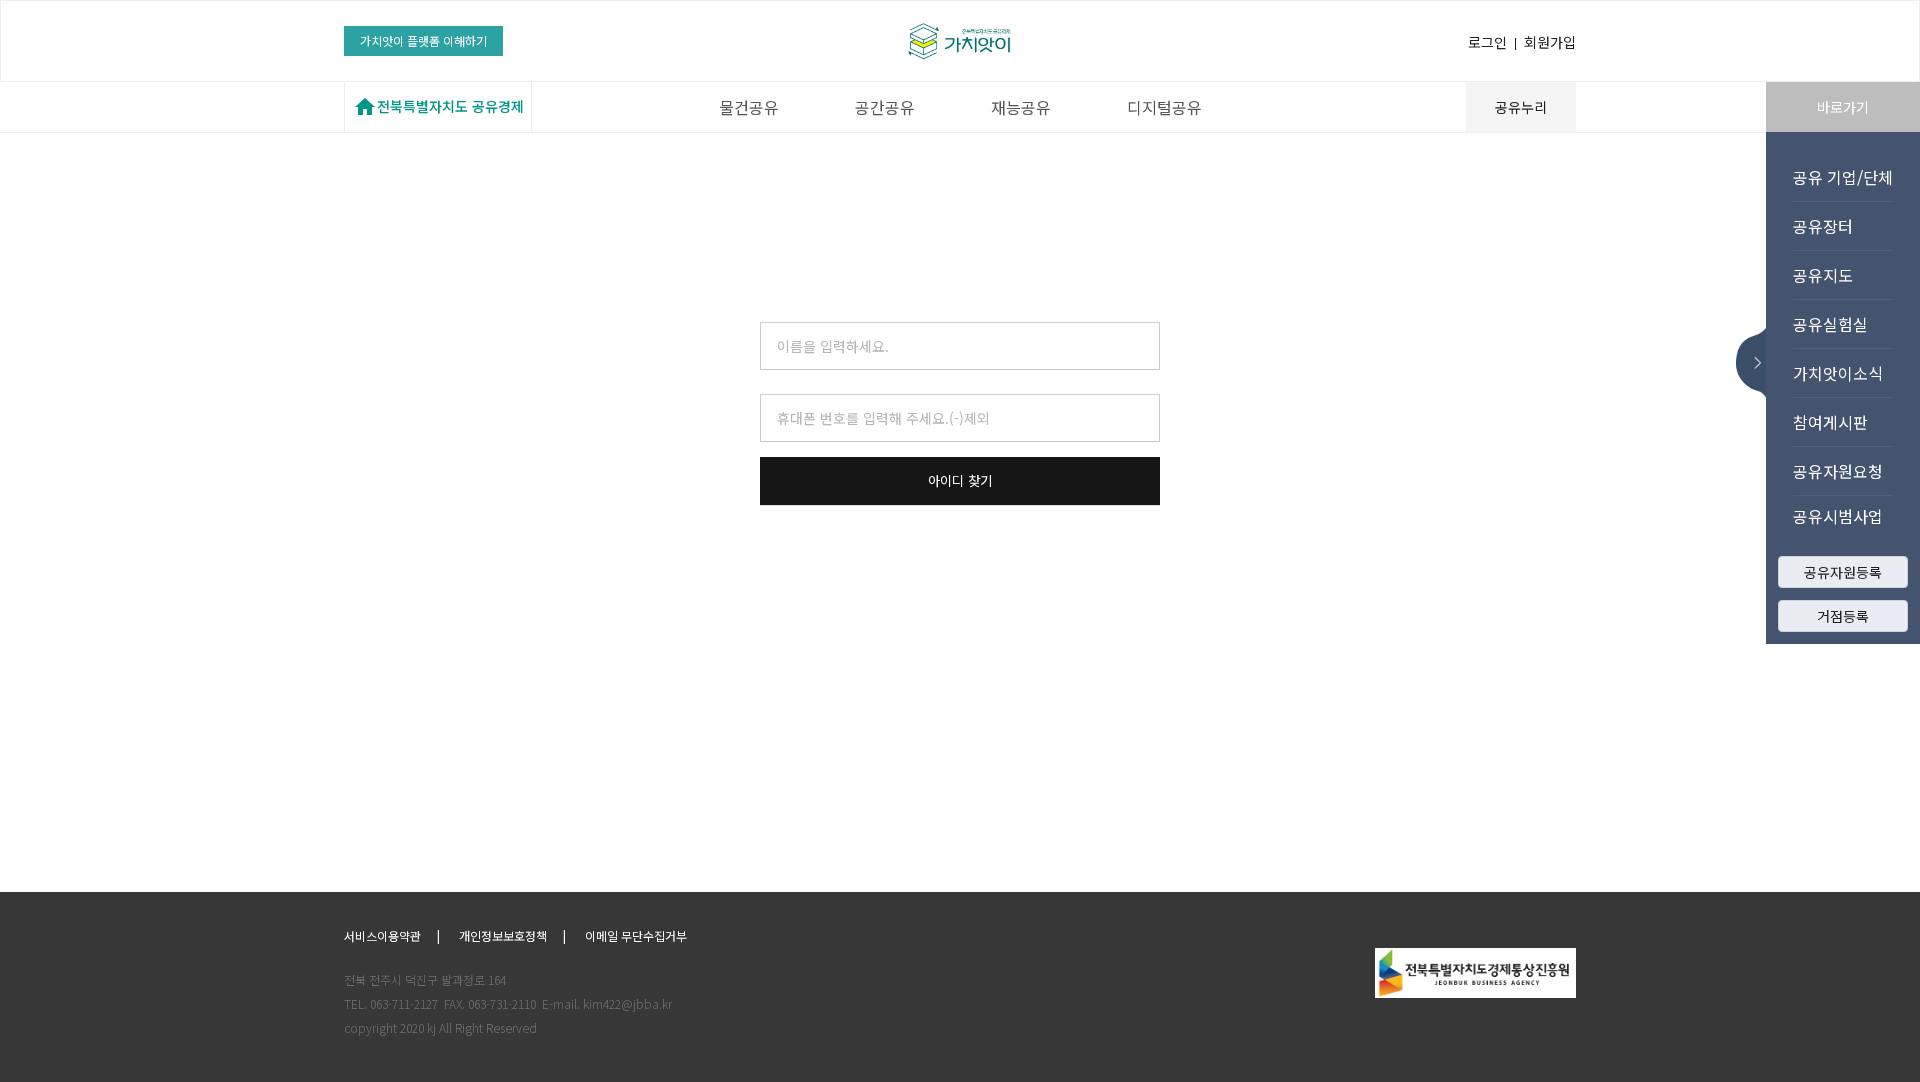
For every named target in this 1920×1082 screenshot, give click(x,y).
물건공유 (749, 107)
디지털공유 (1164, 107)
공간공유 (885, 107)
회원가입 (1550, 42)
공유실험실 (1830, 324)
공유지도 (1823, 275)
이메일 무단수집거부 (636, 935)
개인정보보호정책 (503, 935)
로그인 (1487, 42)
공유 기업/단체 (1843, 177)
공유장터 (1823, 226)
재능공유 (1021, 107)
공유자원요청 (1838, 471)
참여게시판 (1830, 422)
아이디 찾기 (960, 480)
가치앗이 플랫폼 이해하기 (423, 40)
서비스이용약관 (382, 935)
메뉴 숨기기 (1757, 363)
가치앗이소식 (1838, 373)
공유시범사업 (1838, 516)
